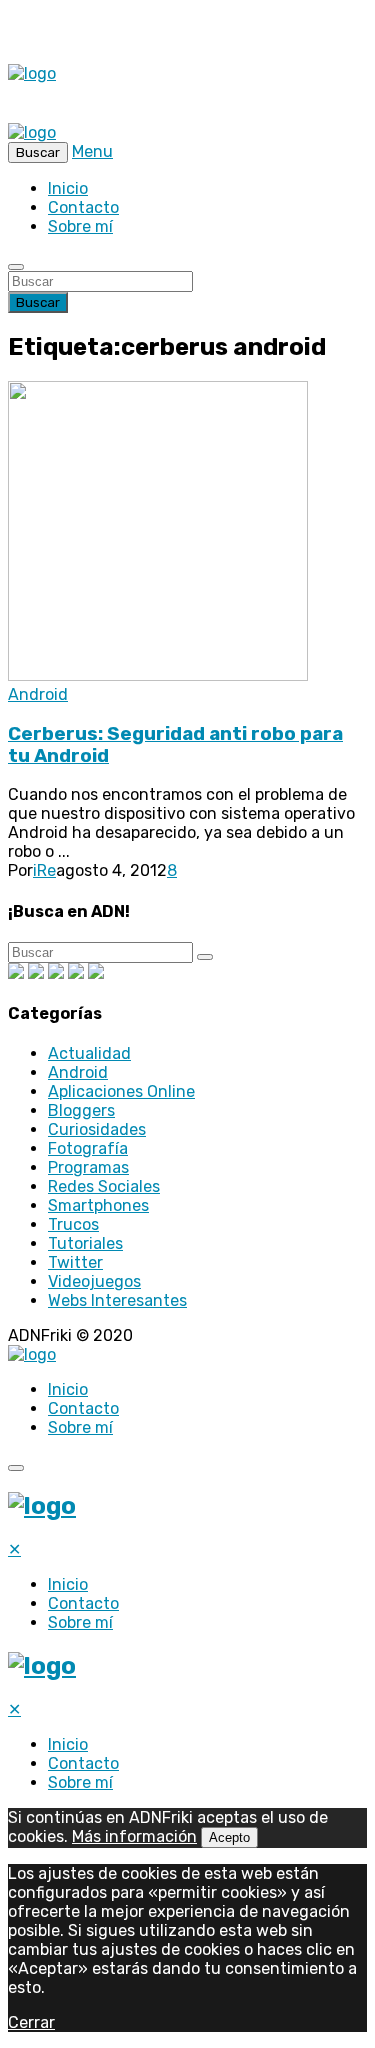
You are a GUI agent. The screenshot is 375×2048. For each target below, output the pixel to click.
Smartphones (98, 1205)
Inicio (68, 188)
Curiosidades (97, 1129)
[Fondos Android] (56, 973)
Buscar (38, 302)
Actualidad (89, 1053)
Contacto (83, 207)
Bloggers (81, 1110)
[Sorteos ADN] (96, 973)
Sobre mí (80, 226)
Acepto (229, 1837)
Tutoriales (85, 1243)
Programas (88, 1167)
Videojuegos (94, 1281)
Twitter (75, 1262)
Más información (134, 1836)
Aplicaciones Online (121, 1091)
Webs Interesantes (117, 1300)
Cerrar (31, 2022)
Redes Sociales (104, 1186)
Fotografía (88, 1148)
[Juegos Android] (16, 973)
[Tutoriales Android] (76, 973)
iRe (44, 870)
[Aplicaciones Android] (36, 973)
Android (38, 694)
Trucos (73, 1224)
